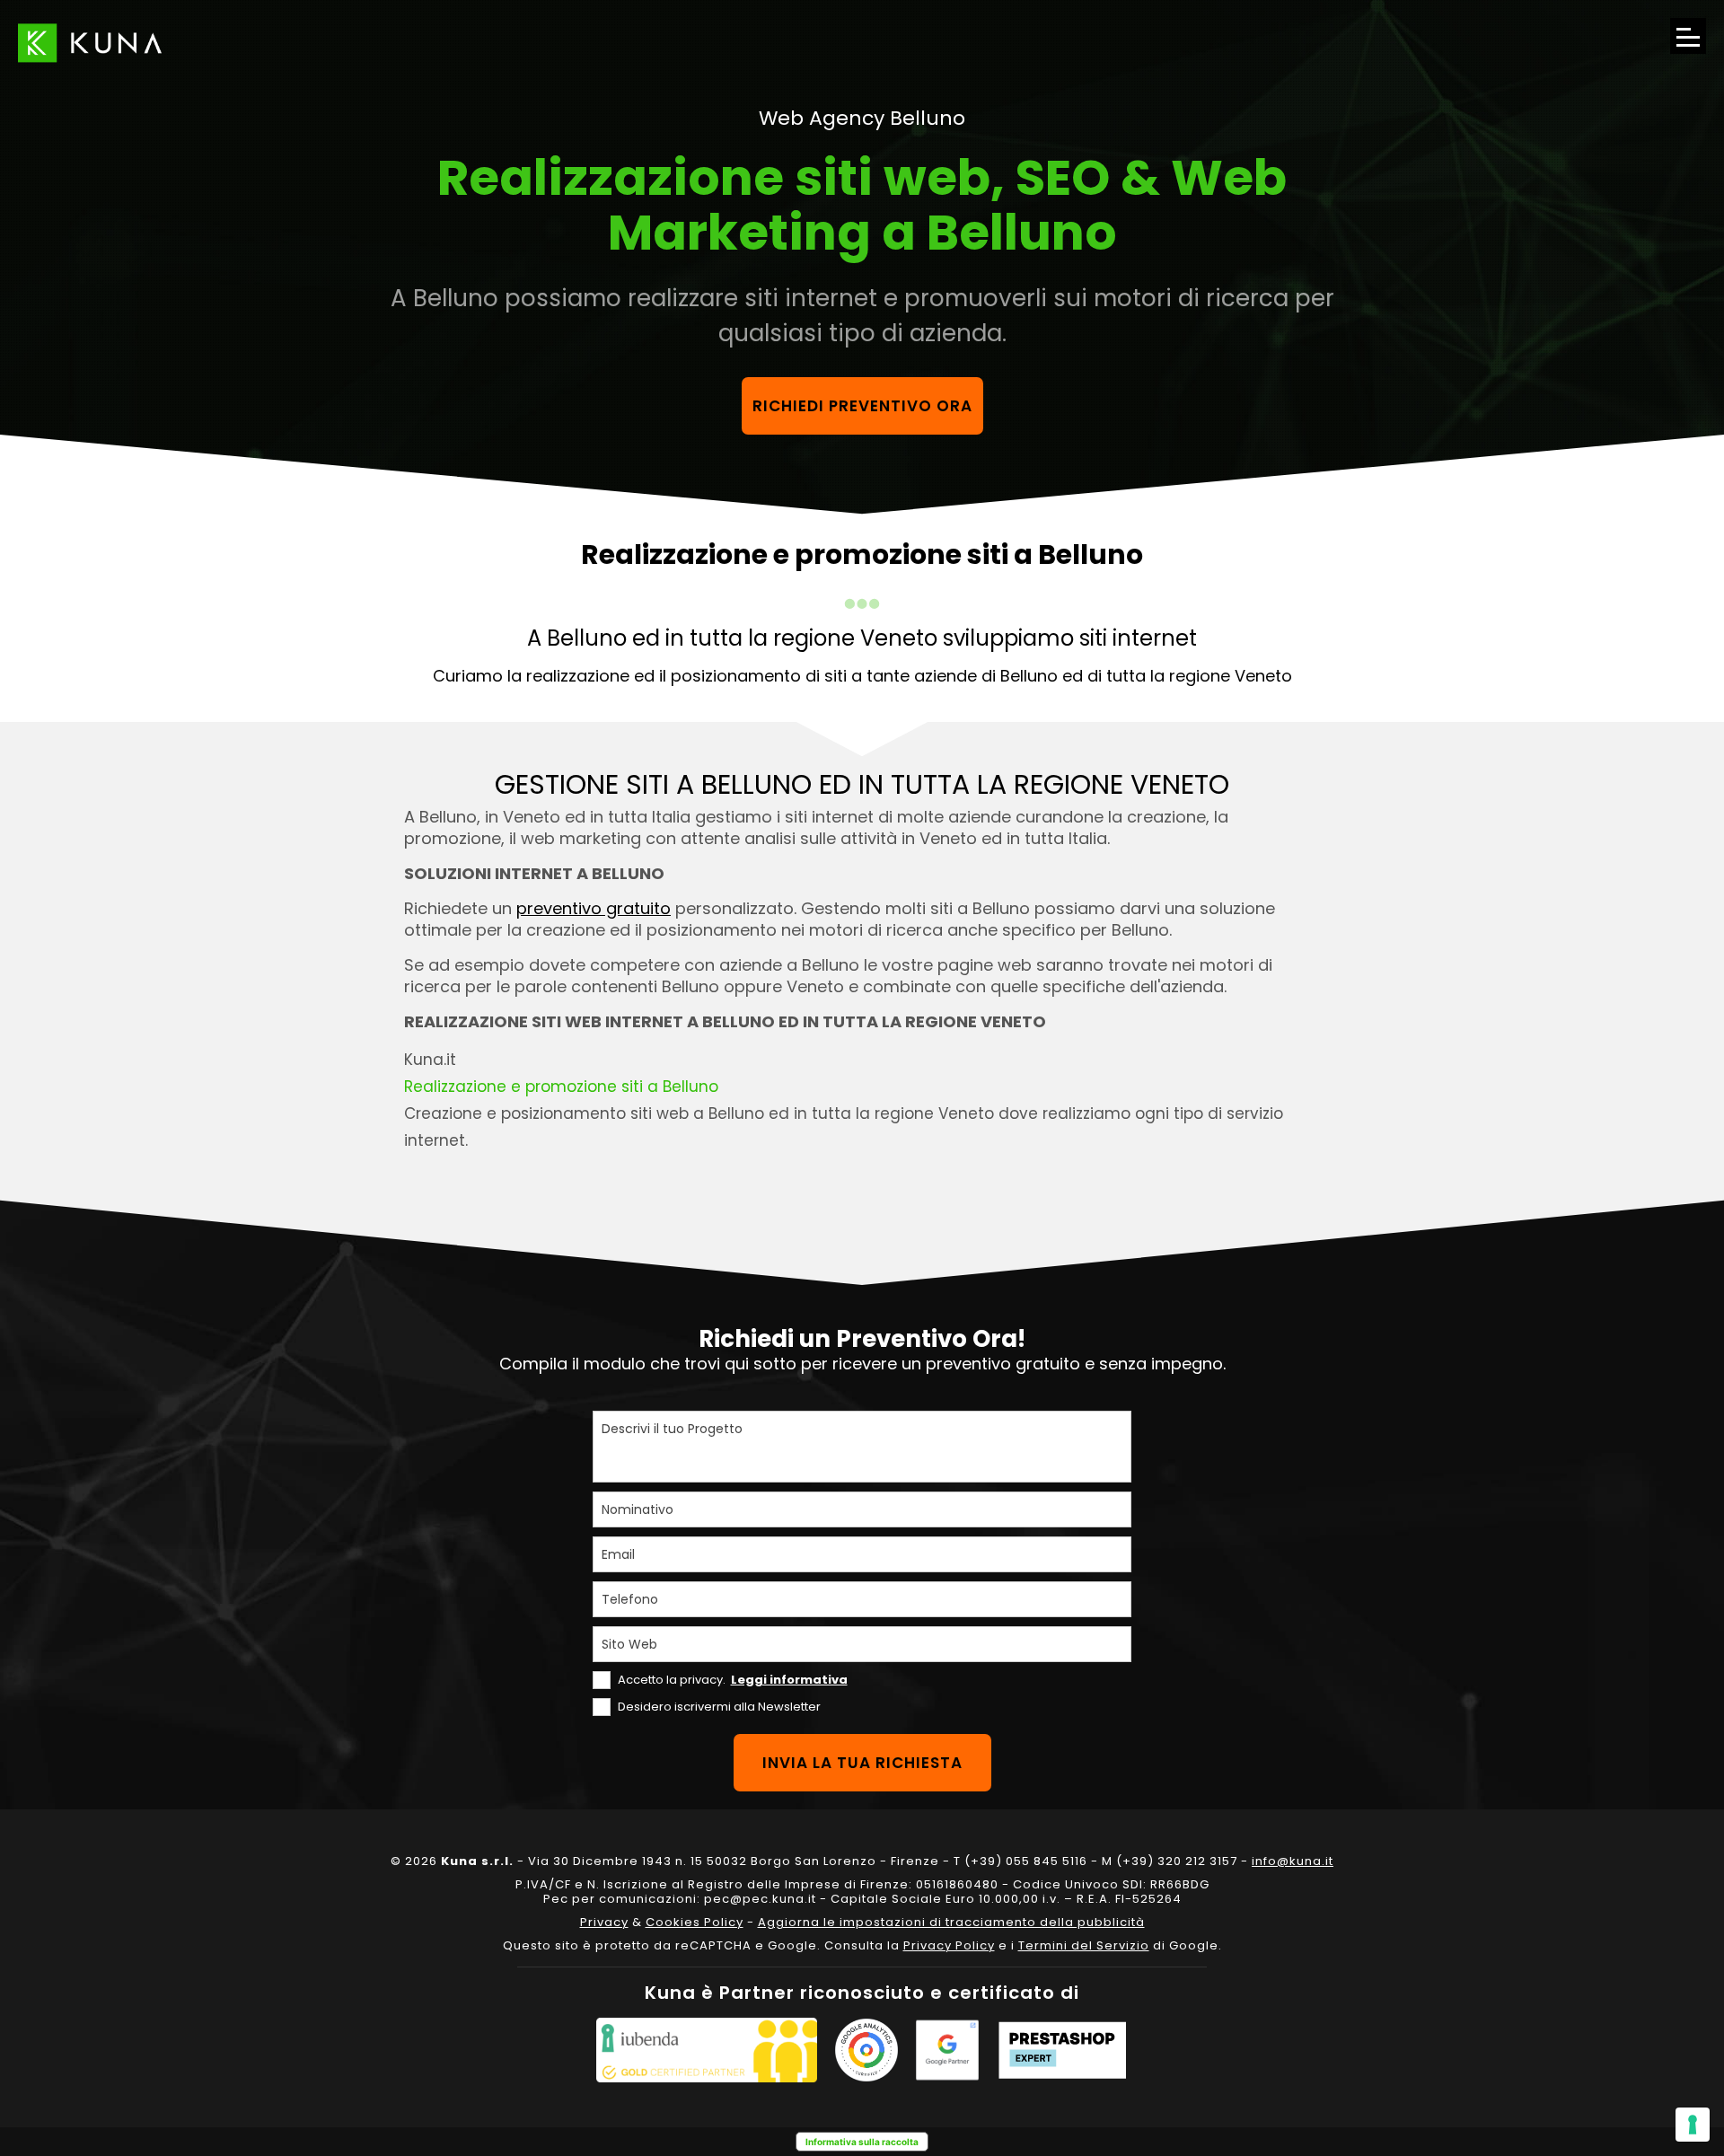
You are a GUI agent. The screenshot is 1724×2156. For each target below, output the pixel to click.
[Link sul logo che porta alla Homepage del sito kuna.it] (90, 43)
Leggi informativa (789, 1680)
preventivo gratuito (594, 908)
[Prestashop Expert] (1062, 2050)
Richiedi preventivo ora (862, 406)
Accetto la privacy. (733, 1680)
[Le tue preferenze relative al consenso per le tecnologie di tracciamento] (1693, 2125)
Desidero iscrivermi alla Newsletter (719, 1707)
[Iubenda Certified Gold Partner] (707, 2050)
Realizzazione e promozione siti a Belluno (561, 1087)
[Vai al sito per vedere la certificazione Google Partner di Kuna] (947, 2050)
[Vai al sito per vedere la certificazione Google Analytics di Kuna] (866, 2050)
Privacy (604, 1922)
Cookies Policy (695, 1922)
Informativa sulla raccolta (862, 2142)
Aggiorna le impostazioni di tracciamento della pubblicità (951, 1922)
